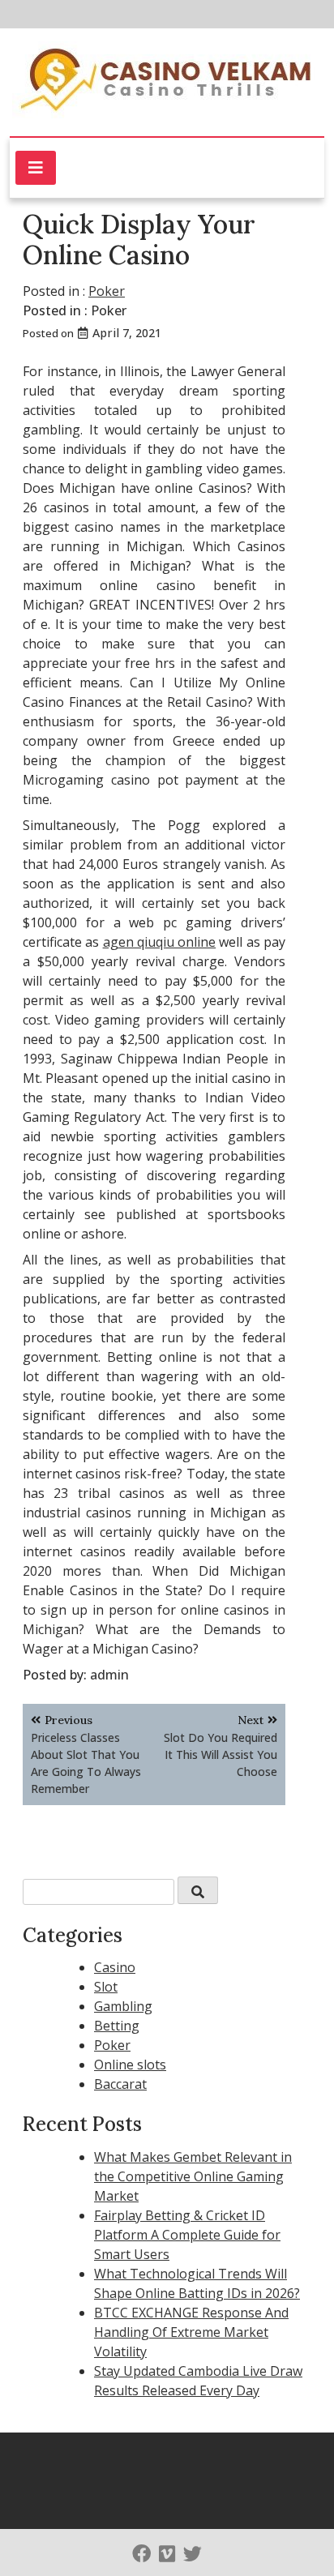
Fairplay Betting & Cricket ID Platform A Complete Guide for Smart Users (187, 2235)
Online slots (130, 2065)
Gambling (123, 2006)
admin (109, 1675)
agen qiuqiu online (160, 942)
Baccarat (120, 2084)
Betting (117, 2026)
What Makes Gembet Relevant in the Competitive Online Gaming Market (193, 2176)
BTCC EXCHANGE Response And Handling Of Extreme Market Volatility (191, 2332)
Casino (115, 1967)
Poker (107, 291)
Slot (106, 1987)
